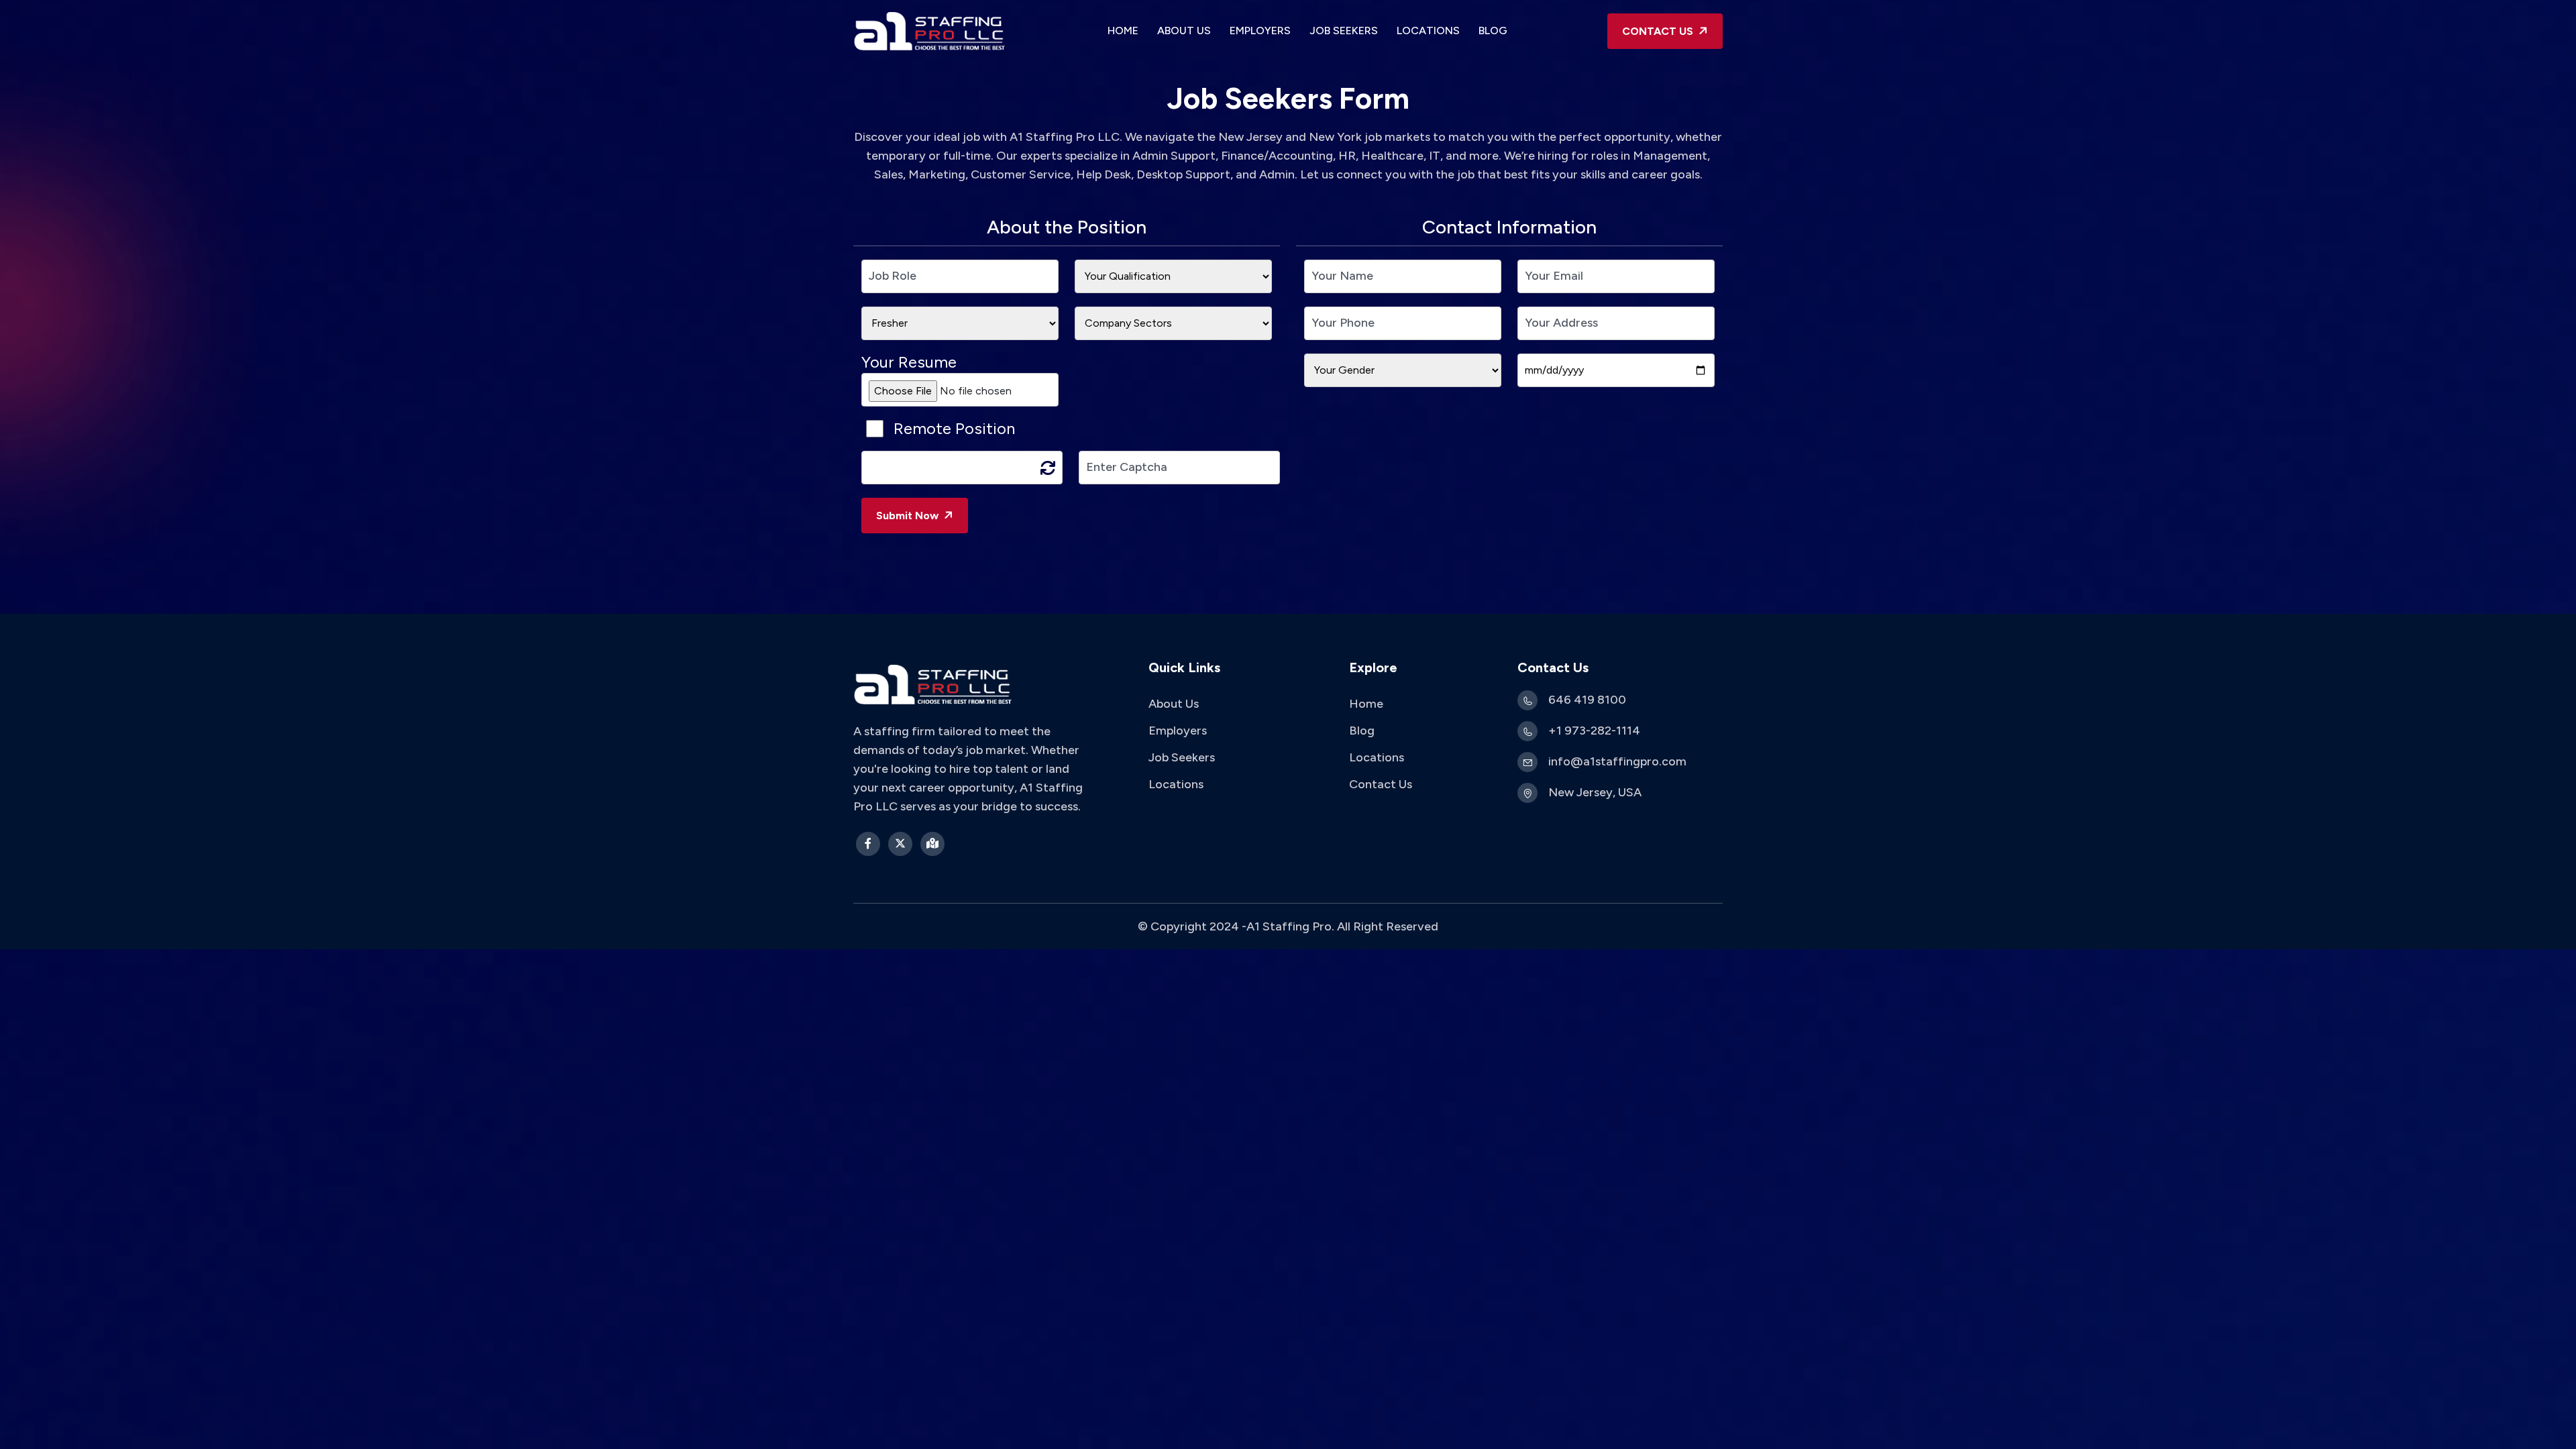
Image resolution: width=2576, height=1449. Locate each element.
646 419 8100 (1587, 700)
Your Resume (909, 362)
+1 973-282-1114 (1594, 731)
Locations (1428, 31)
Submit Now (909, 516)
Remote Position (954, 429)
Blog (1493, 31)
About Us (1184, 31)
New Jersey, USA (1595, 792)
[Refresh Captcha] (1048, 468)
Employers (1260, 31)
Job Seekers (1344, 31)
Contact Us (1381, 784)
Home (1123, 31)
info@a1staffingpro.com (1617, 761)
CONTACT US (1659, 31)
